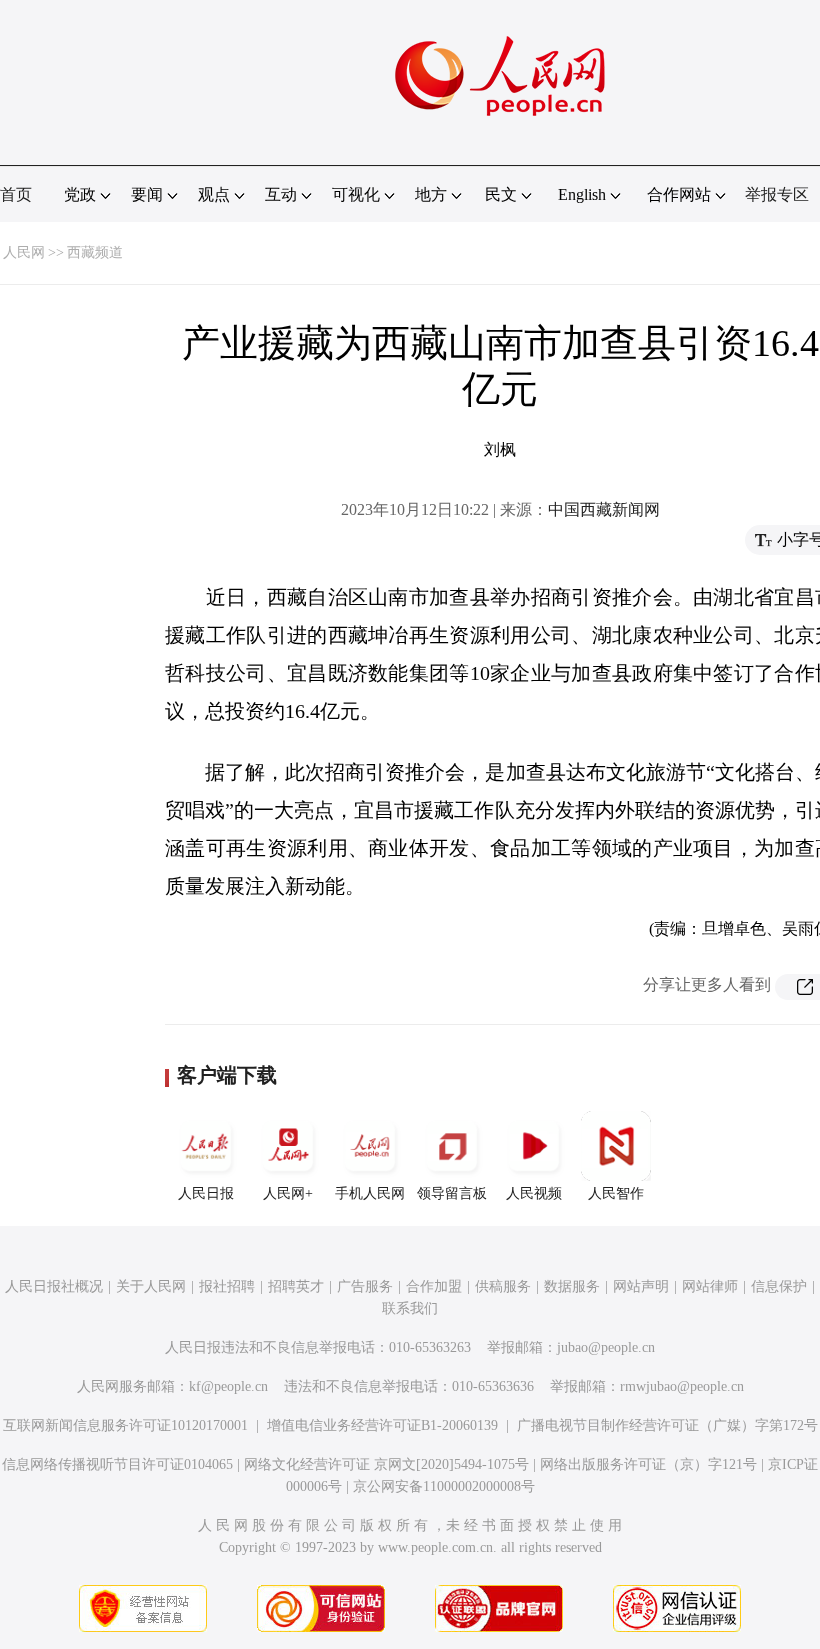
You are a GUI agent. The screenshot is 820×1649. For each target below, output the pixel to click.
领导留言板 (452, 1193)
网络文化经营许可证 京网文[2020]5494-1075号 (386, 1464)
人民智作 (616, 1193)
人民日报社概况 (54, 1286)
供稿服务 (503, 1286)
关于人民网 (151, 1286)
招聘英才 (296, 1286)
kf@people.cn (228, 1386)
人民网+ (288, 1193)
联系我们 (410, 1308)
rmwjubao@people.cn (682, 1386)
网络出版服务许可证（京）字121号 (648, 1464)
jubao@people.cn (606, 1347)
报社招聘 (227, 1286)
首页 (16, 194)
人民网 (24, 252)
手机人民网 (370, 1193)
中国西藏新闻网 (604, 509)
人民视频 (534, 1193)
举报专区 (777, 194)
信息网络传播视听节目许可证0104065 (117, 1464)
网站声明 (641, 1286)
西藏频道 (95, 252)
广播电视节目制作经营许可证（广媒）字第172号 (667, 1425)
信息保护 (779, 1286)
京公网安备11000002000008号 (444, 1486)
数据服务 (572, 1286)
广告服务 (365, 1286)
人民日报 (206, 1193)
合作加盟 (434, 1286)
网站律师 (710, 1286)
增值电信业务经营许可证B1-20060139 (382, 1425)
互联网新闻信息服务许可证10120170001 (125, 1425)
